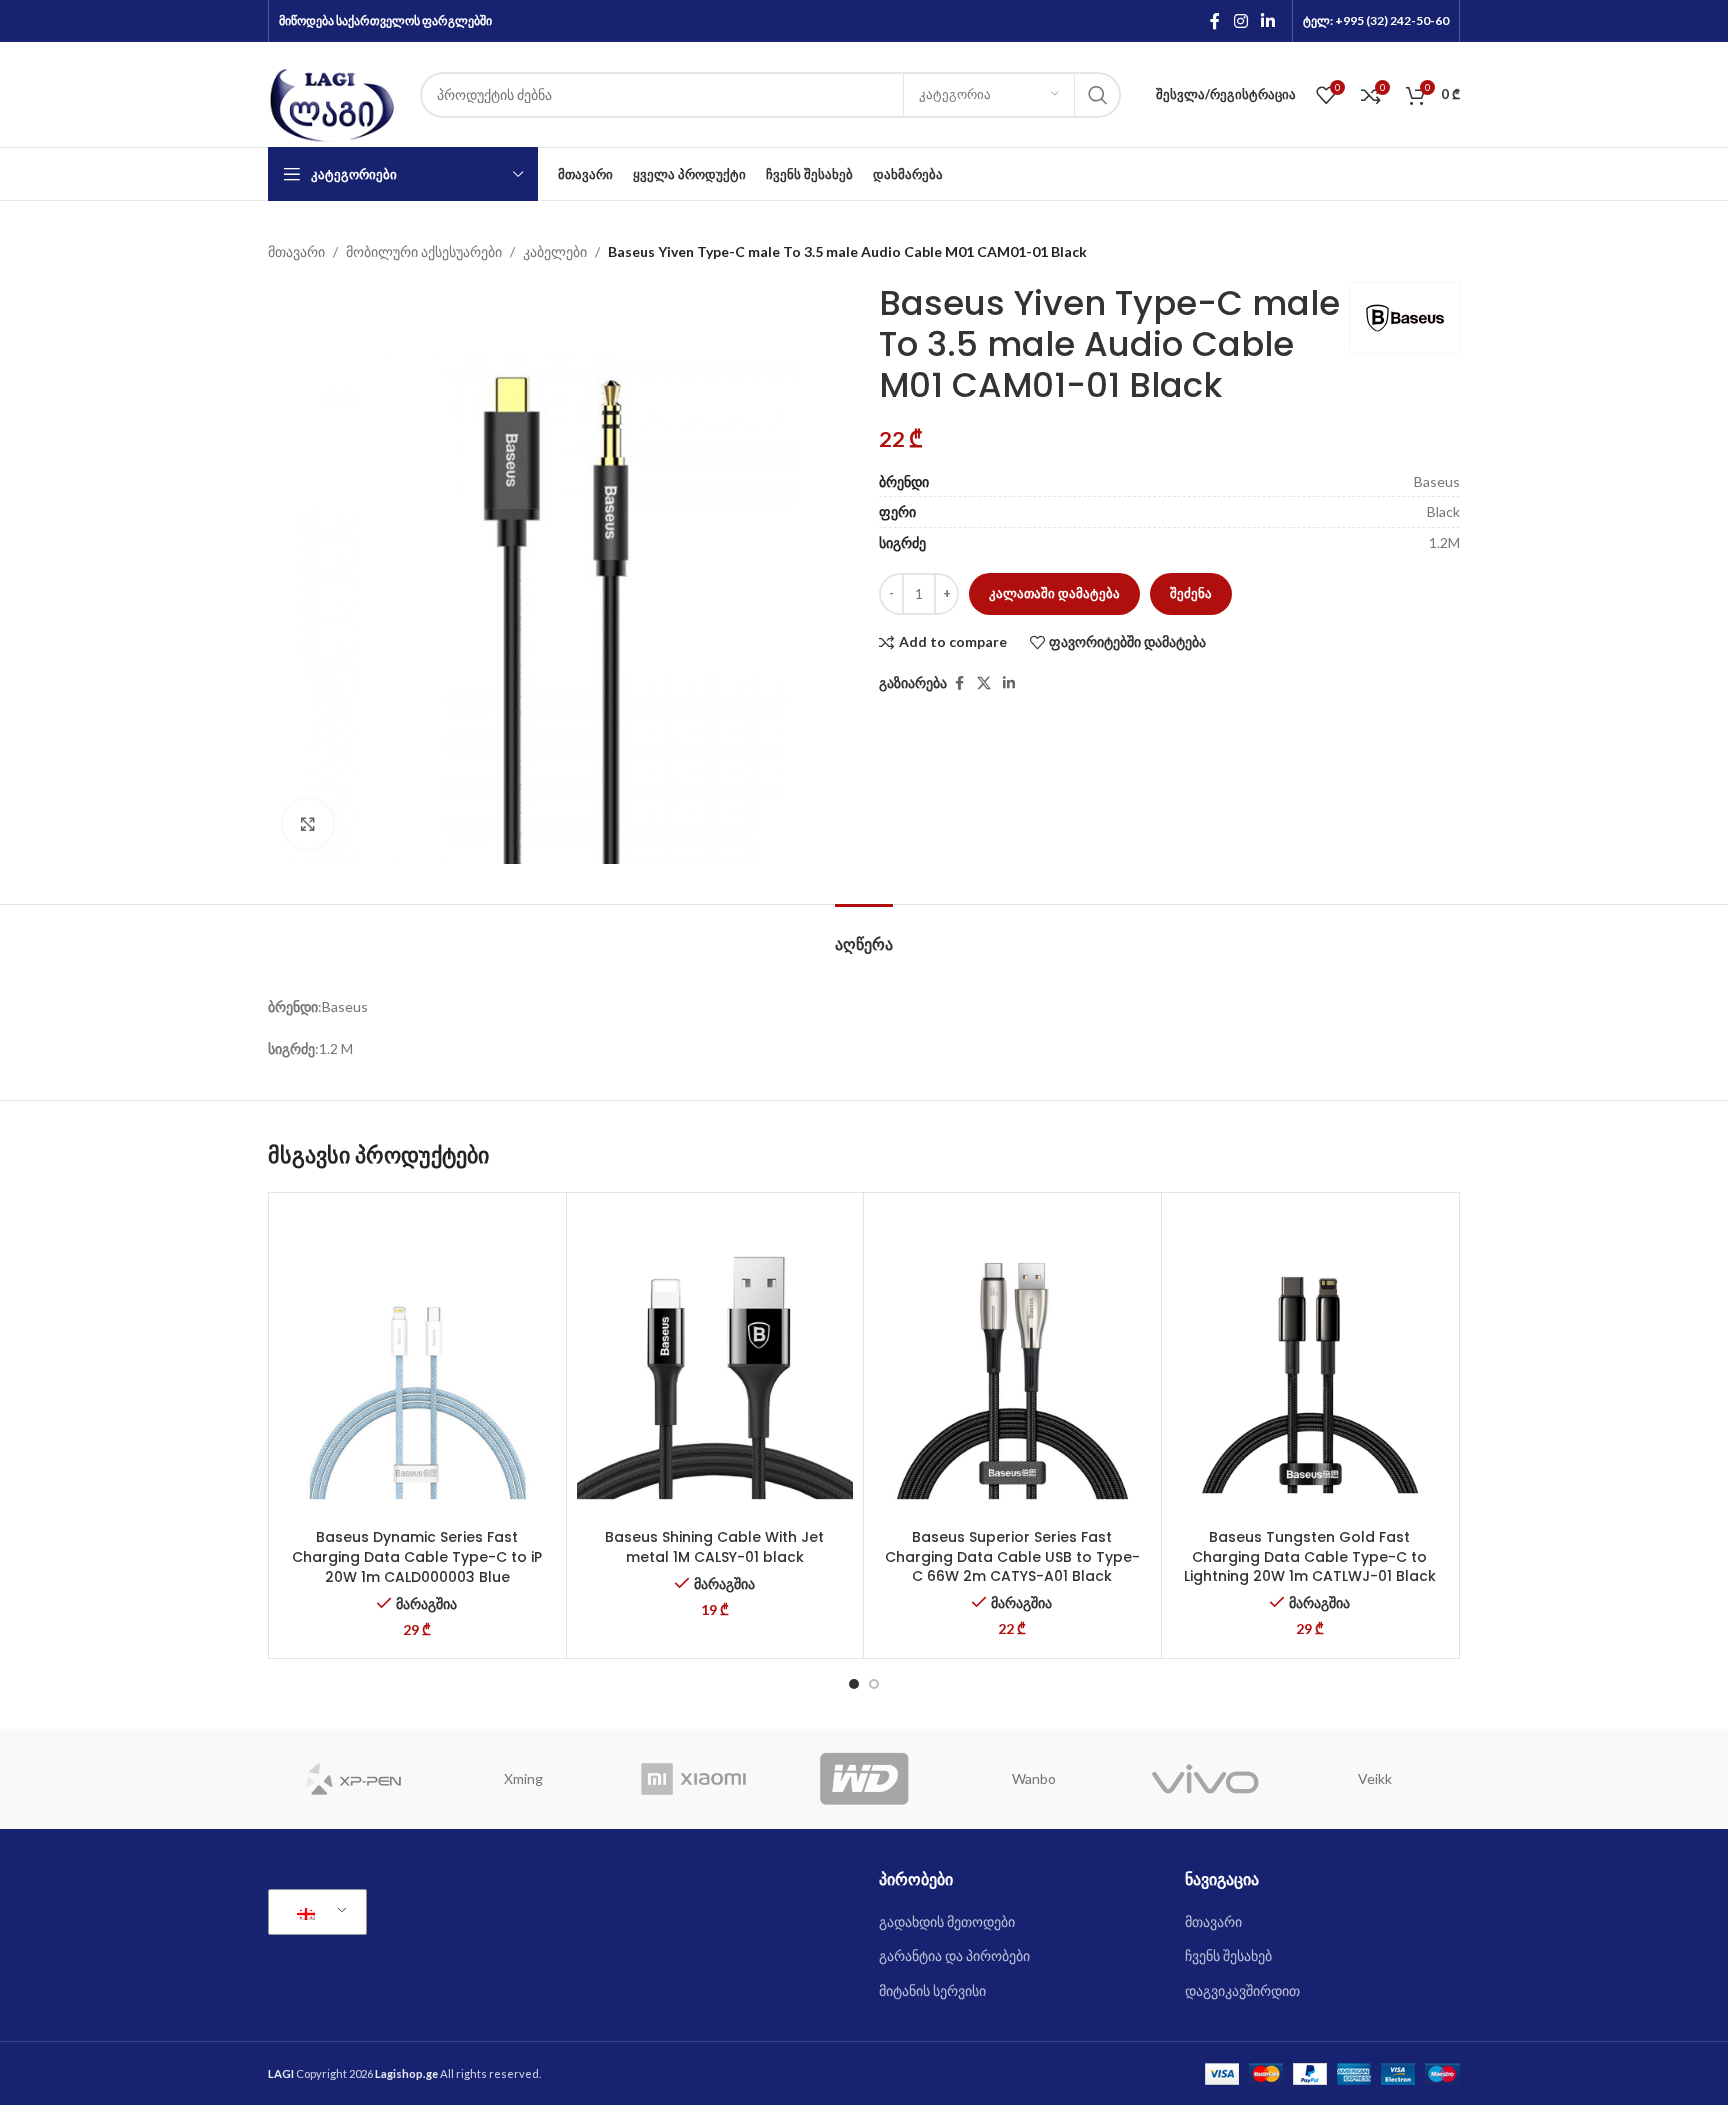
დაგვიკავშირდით (1242, 1990)
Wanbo (1034, 1778)
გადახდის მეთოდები (947, 1921)
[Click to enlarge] (308, 824)
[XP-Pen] (353, 1779)
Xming (523, 1778)
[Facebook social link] (1215, 21)
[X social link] (984, 683)
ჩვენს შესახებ (1228, 1955)
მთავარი (296, 251)
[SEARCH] (1098, 95)
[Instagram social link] (1240, 21)
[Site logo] (334, 92)
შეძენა (1191, 593)
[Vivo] (1204, 1779)
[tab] (864, 934)
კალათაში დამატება (1054, 593)
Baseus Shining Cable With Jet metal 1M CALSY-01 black (714, 1547)
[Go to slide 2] (874, 1684)
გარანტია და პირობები (954, 1955)
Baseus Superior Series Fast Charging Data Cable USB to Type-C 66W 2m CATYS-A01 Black (1012, 1556)
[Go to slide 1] (854, 1684)
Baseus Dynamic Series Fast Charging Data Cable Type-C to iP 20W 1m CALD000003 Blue (417, 1556)
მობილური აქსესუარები (424, 251)
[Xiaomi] (694, 1779)
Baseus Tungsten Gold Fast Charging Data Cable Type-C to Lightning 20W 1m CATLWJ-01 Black (1310, 1556)
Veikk (1375, 1778)
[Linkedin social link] (1268, 21)
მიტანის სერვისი (932, 1990)
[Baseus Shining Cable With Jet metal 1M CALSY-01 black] (715, 1361)
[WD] (864, 1779)
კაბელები (555, 251)
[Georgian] (314, 1912)
